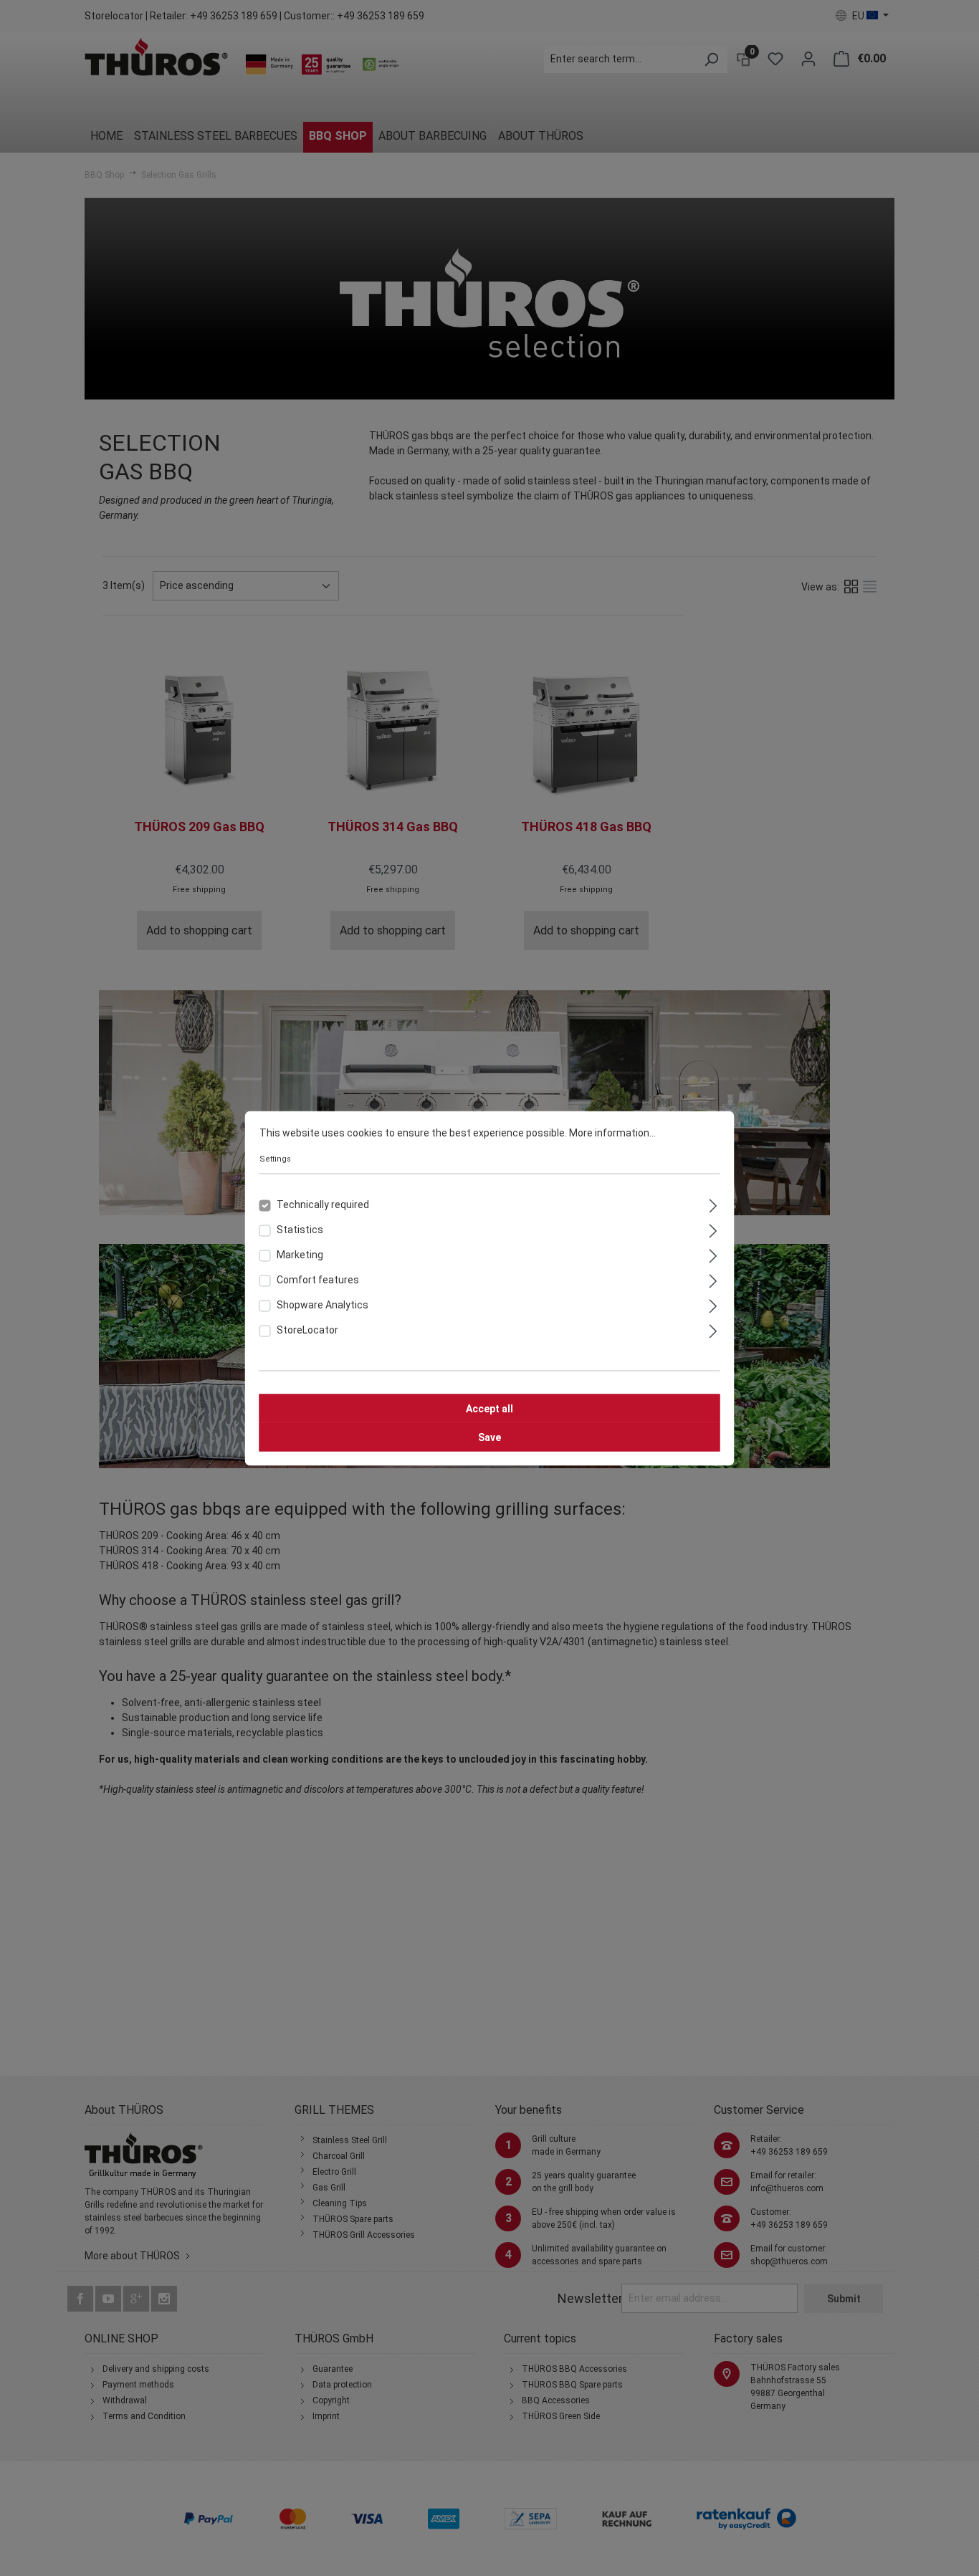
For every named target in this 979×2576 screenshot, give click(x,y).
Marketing (300, 1254)
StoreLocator (307, 1329)
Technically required (323, 1204)
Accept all (489, 1408)
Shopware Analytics (323, 1304)
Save (489, 1437)
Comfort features (318, 1279)
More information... (612, 1132)
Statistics (300, 1229)
